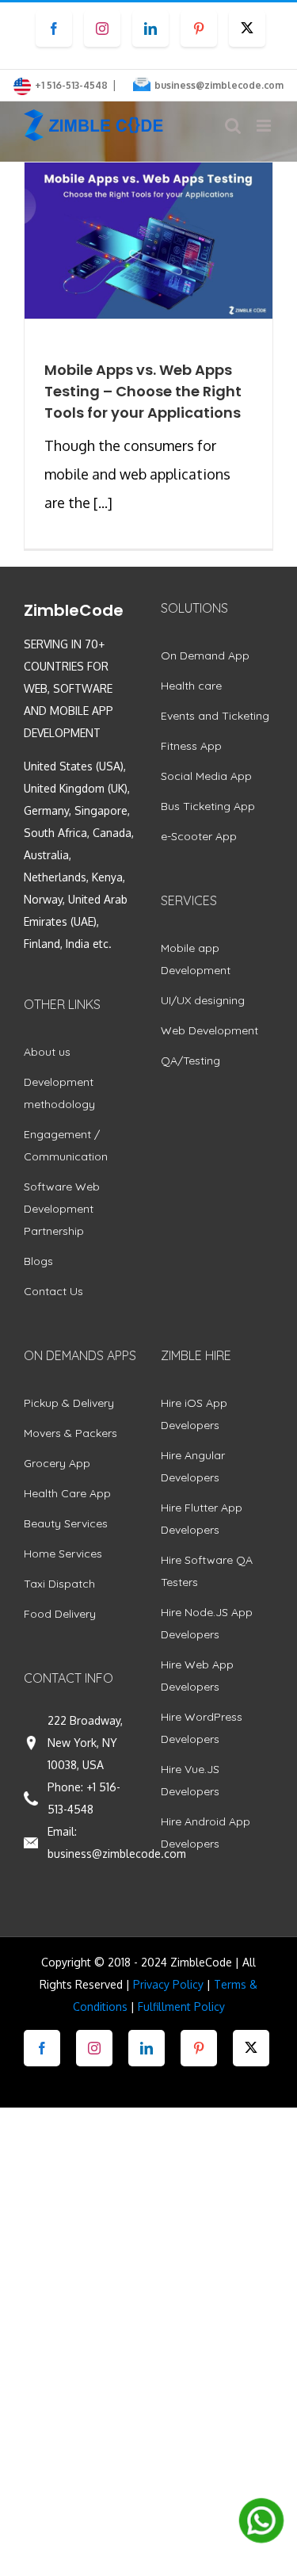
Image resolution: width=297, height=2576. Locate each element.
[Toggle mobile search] (233, 126)
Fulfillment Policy (181, 2007)
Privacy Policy (168, 1984)
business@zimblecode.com (219, 85)
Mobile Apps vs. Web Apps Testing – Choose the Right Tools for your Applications (143, 391)
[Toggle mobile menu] (265, 126)
